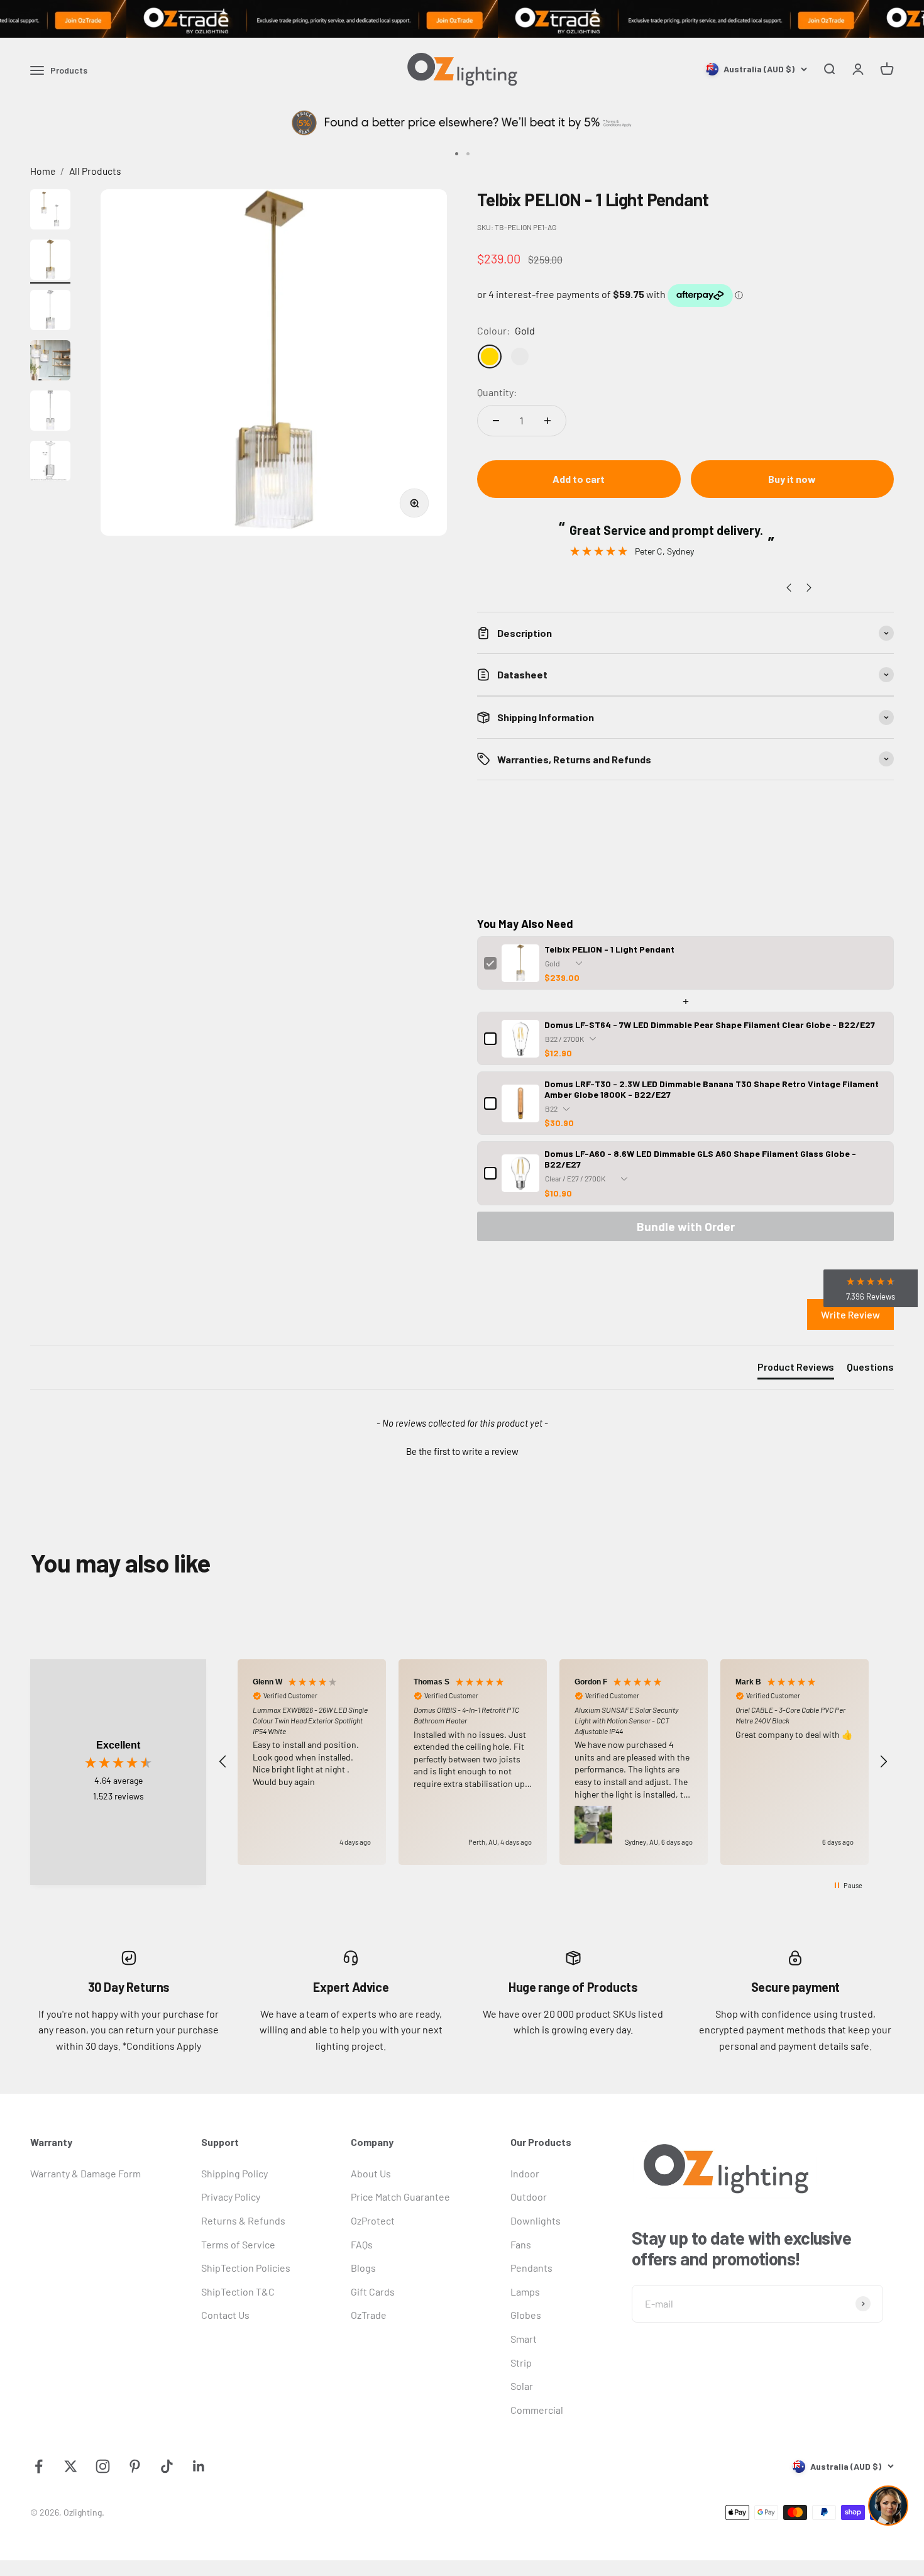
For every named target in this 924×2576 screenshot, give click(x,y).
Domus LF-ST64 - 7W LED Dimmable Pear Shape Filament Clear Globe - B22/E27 (710, 1025)
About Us (371, 2173)
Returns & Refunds (243, 2220)
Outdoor (529, 2197)
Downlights (536, 2220)
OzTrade (369, 2315)
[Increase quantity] (547, 421)
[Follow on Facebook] (39, 2466)
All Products (95, 171)
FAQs (362, 2244)
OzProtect (373, 2220)
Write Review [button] (850, 1314)
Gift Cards (373, 2291)
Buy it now (792, 479)
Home (43, 171)
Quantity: (497, 392)
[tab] (796, 1369)
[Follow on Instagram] (103, 2466)
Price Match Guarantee (400, 2197)
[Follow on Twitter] (71, 2466)
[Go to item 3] (50, 312)
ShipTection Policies (246, 2268)
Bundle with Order (686, 1226)
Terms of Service (238, 2244)
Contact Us (225, 2315)
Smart (524, 2339)
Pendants (531, 2268)
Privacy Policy (231, 2197)
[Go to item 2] (50, 262)
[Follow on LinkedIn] (199, 2466)
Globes (526, 2315)
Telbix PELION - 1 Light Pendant (609, 949)
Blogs (363, 2268)
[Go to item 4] (50, 362)
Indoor (525, 2173)
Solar (522, 2386)
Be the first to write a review (462, 1451)
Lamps (525, 2291)
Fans (521, 2244)
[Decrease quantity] (496, 421)
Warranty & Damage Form (85, 2173)
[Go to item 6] (50, 463)
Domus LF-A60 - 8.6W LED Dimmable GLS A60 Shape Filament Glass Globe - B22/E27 (700, 1159)
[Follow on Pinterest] (135, 2466)
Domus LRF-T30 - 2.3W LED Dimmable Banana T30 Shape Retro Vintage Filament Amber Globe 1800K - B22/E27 (712, 1089)
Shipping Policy (234, 2173)
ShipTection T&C (238, 2291)
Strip (521, 2363)
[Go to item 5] (50, 412)
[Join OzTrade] (462, 19)
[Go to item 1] (50, 211)
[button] (462, 1450)
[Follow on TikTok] (167, 2466)
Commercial (537, 2410)
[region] (553, 1762)
